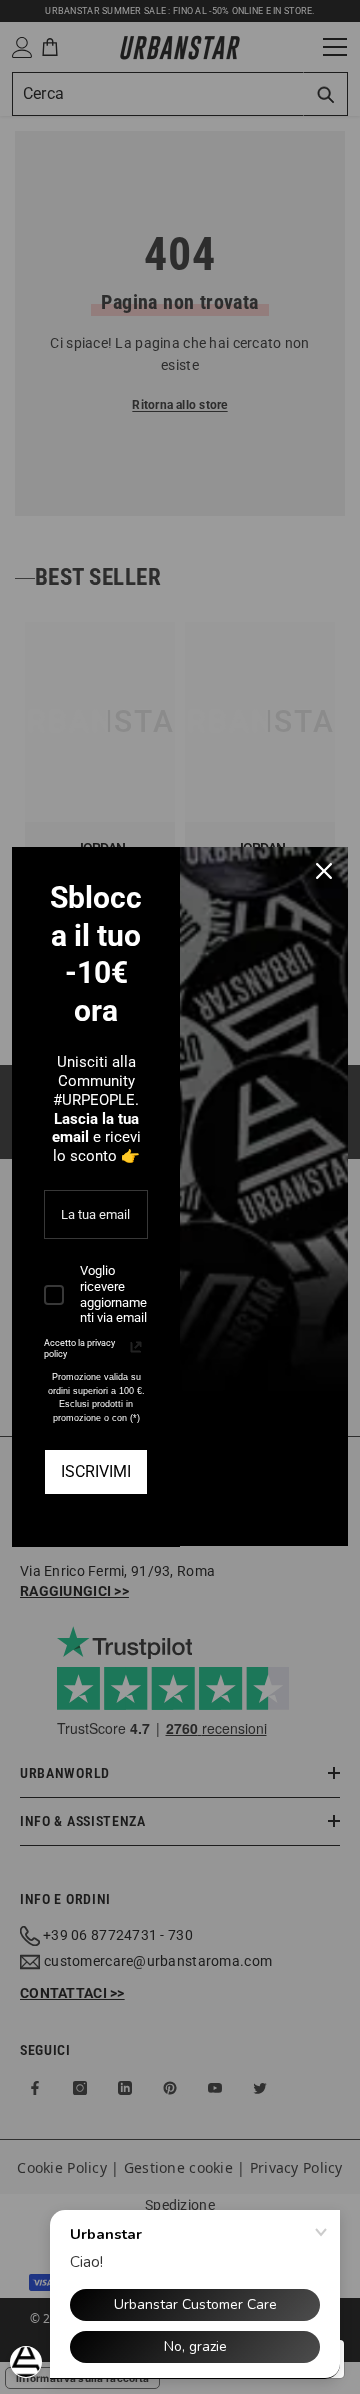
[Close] (324, 871)
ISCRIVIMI (96, 1471)
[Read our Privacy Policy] (136, 1347)
